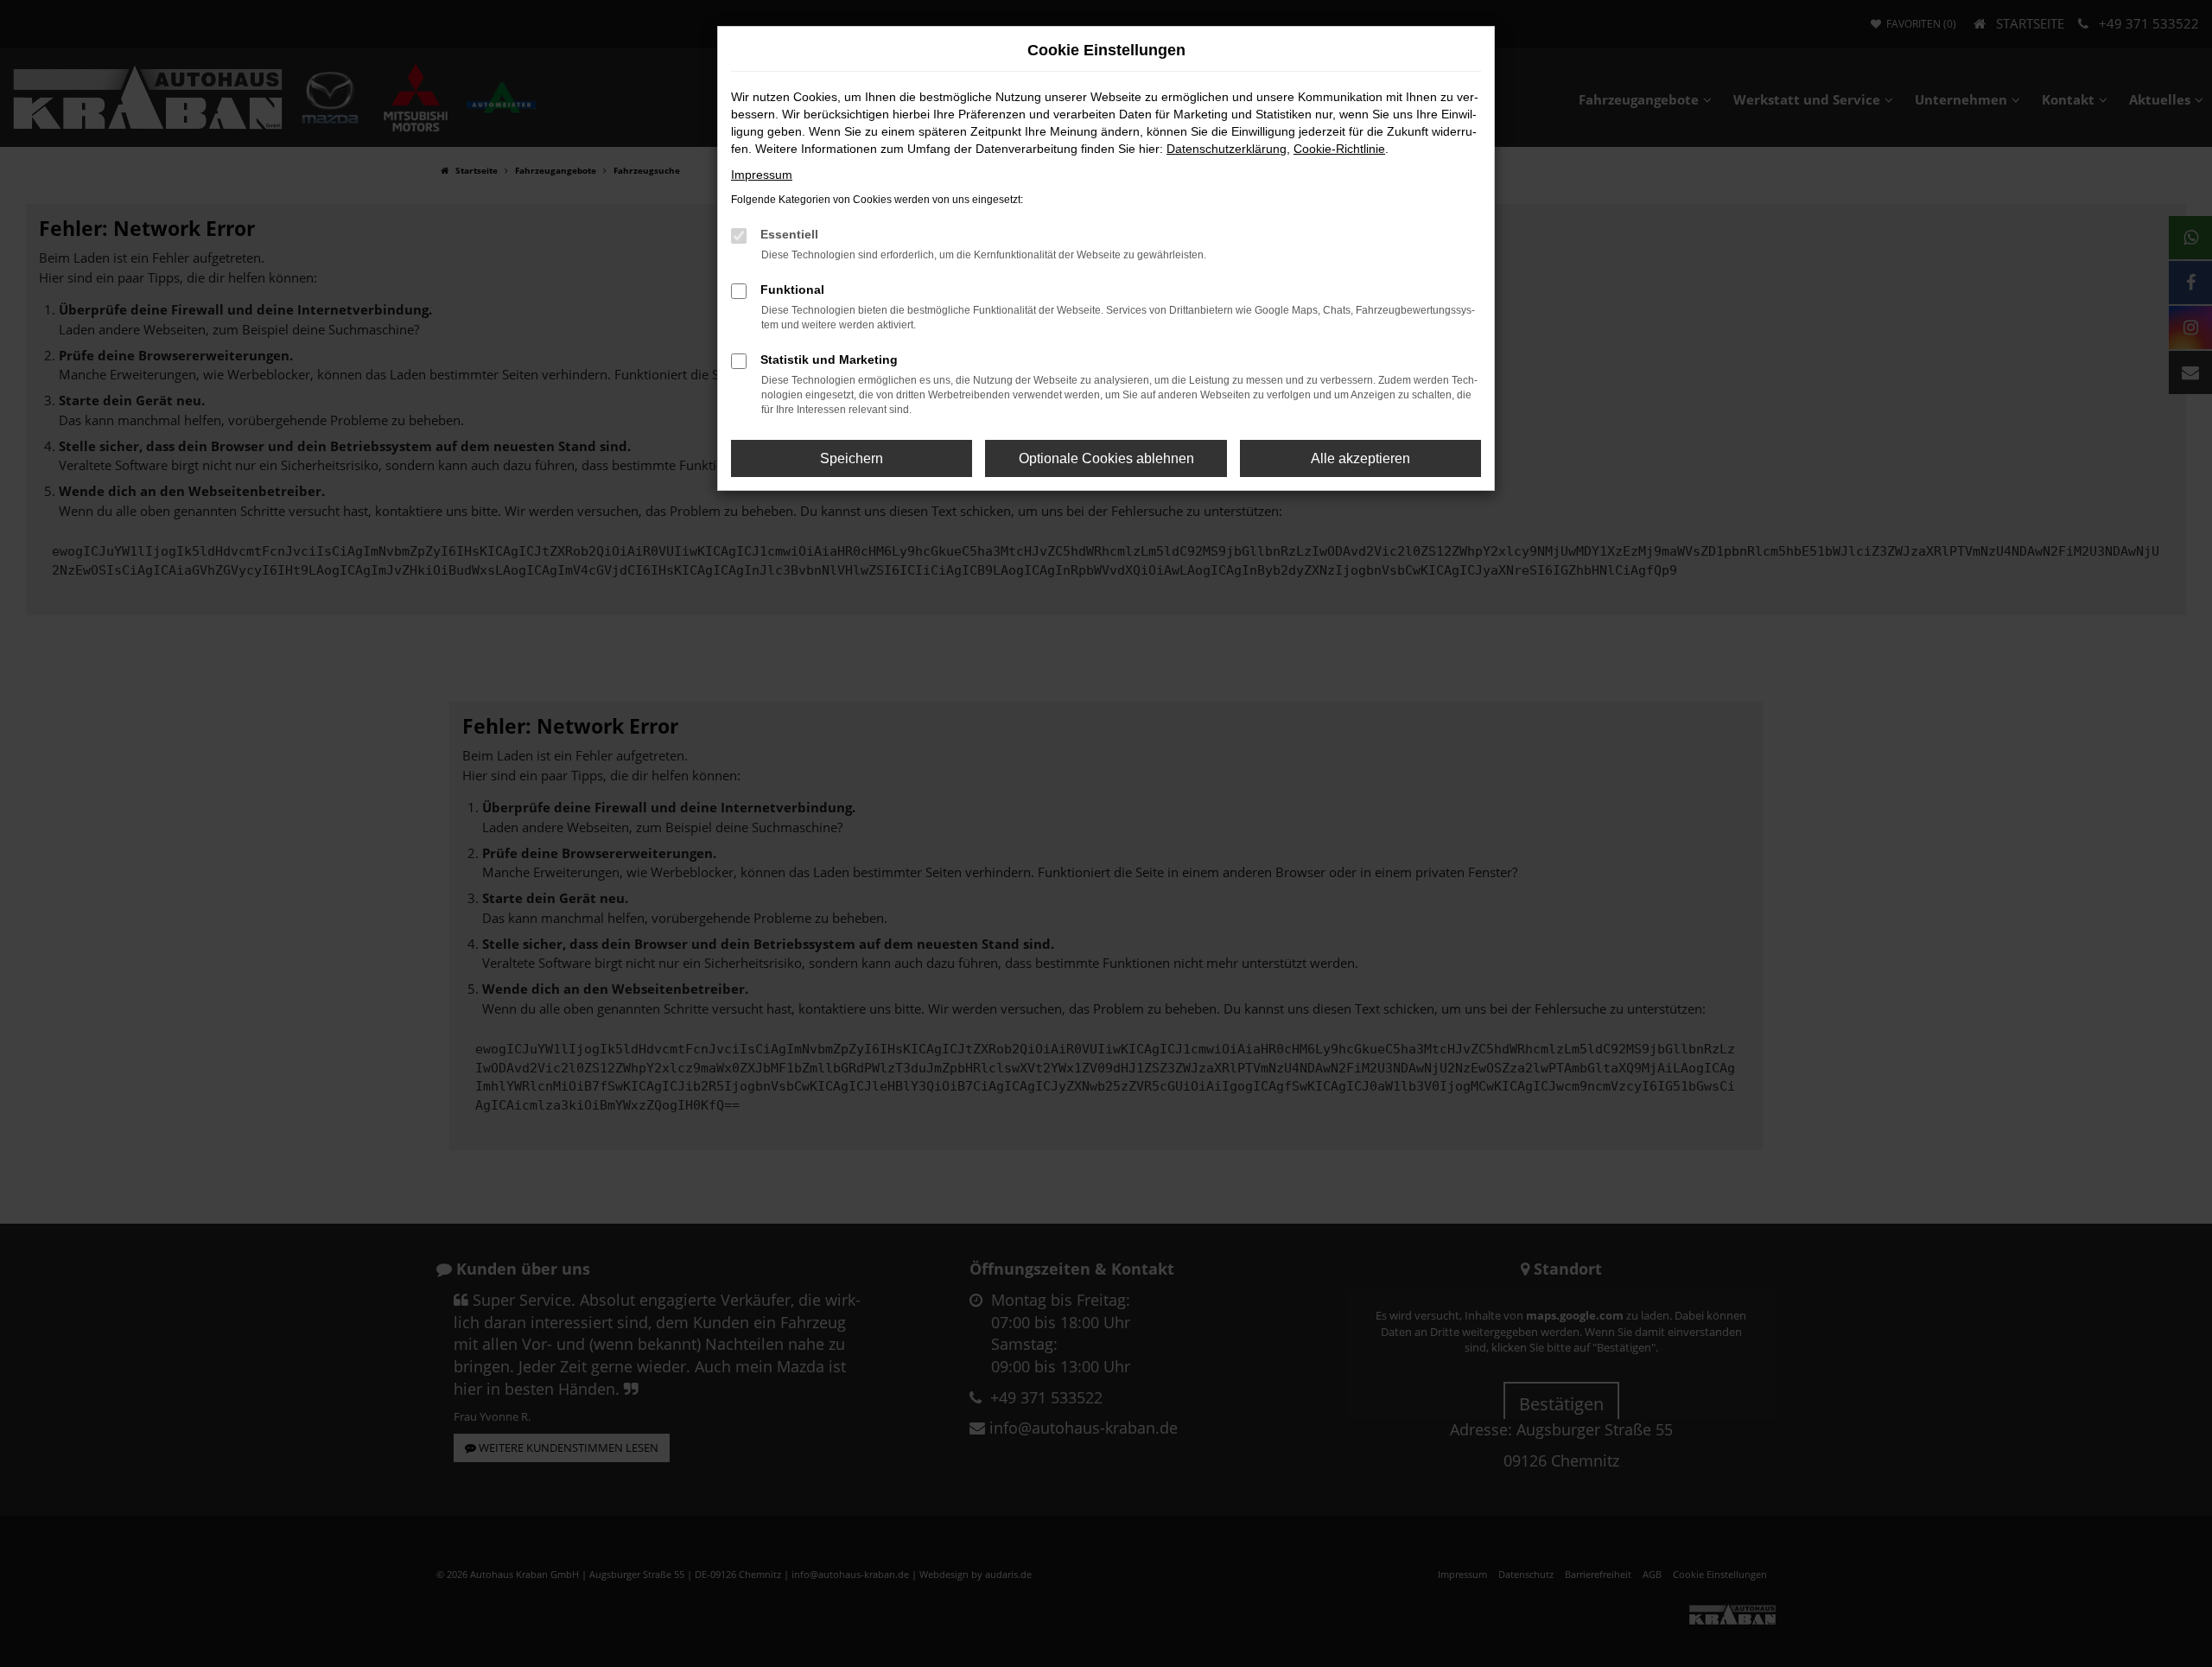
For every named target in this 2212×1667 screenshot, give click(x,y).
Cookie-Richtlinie (1339, 149)
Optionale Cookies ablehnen (1106, 458)
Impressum (762, 175)
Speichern (852, 458)
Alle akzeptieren (1360, 458)
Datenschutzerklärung (1227, 149)
